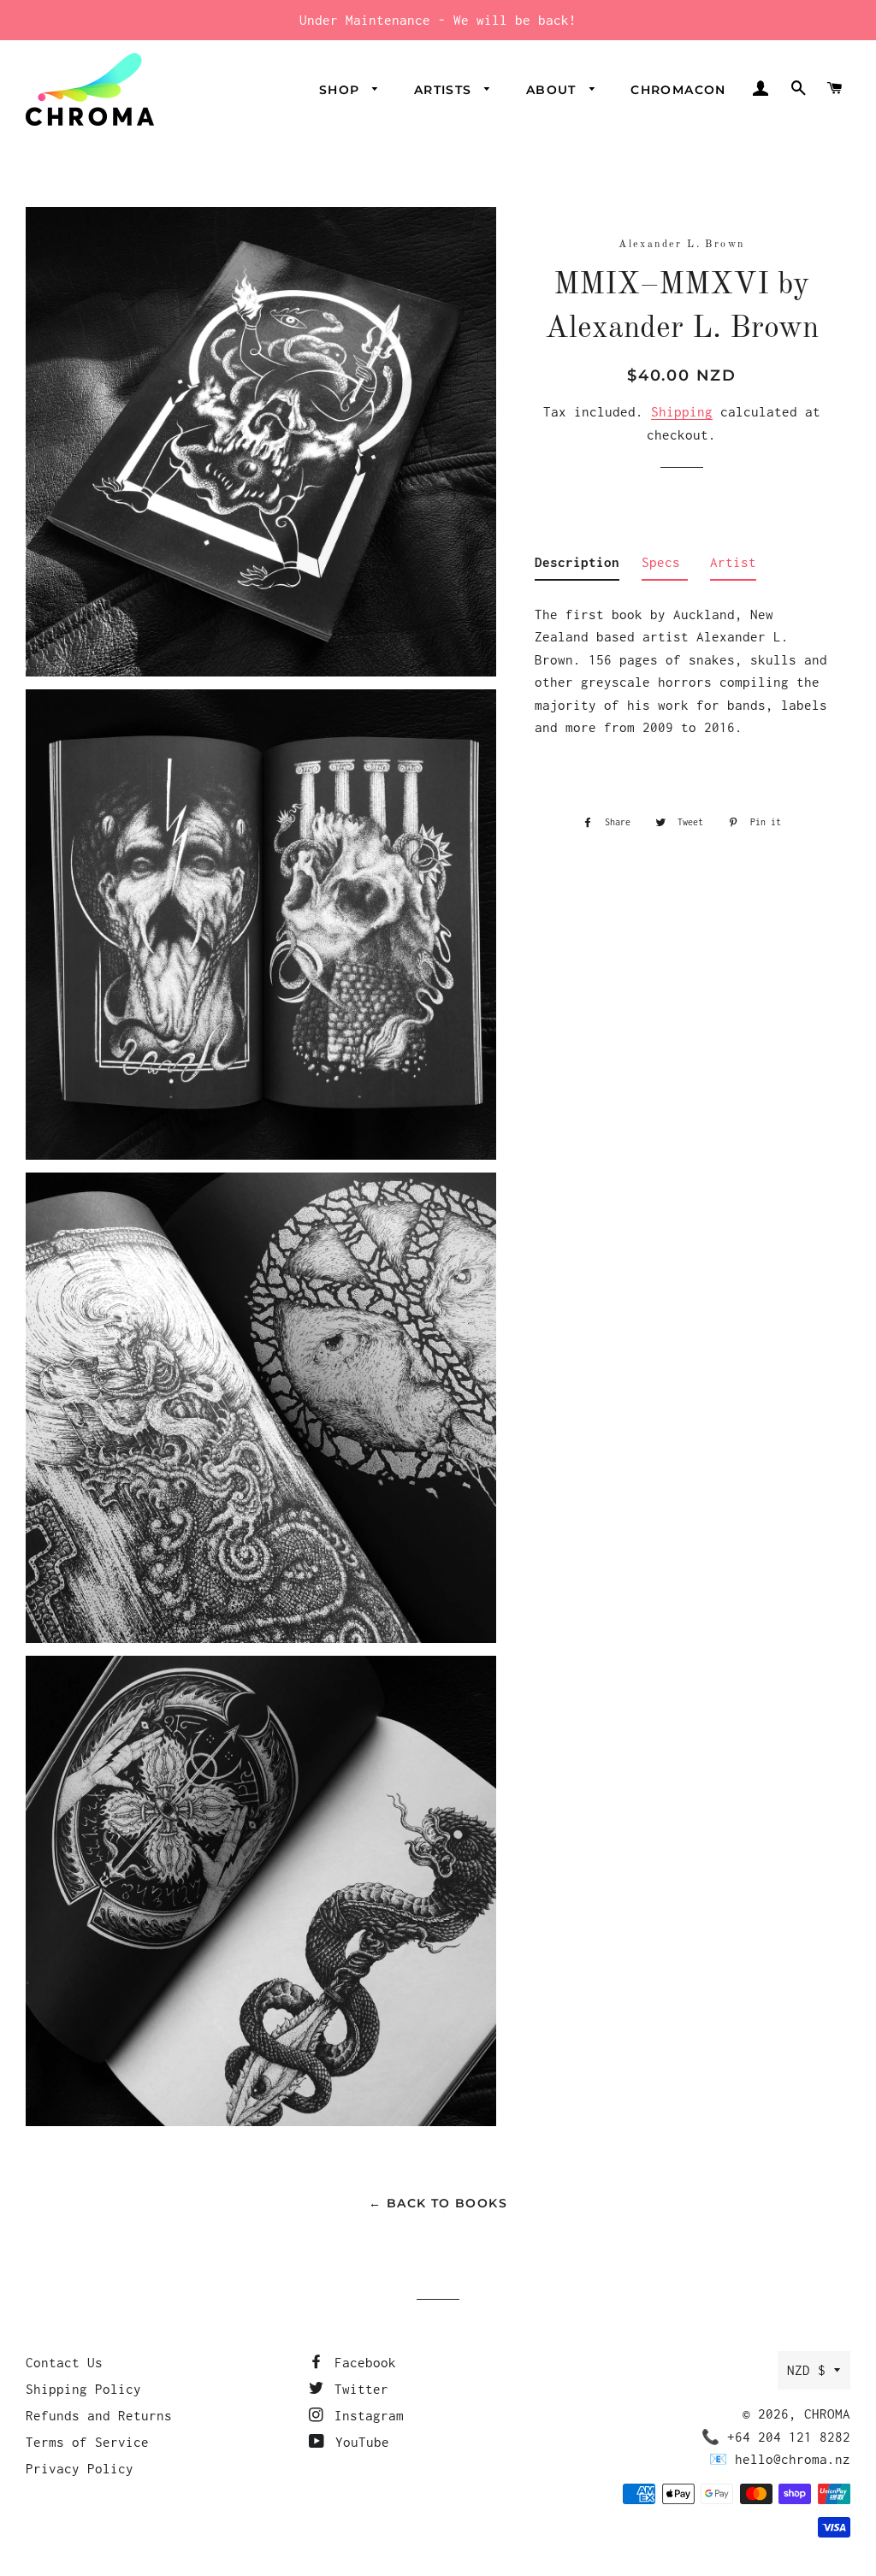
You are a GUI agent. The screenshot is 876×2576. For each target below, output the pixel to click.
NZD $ (806, 2370)
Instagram (365, 2415)
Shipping (682, 411)
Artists (445, 90)
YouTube (358, 2442)
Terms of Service (87, 2442)
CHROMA (827, 2414)
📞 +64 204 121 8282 (776, 2437)
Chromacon (678, 90)
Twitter (358, 2389)
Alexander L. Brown (681, 245)
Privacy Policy (80, 2468)
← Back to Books (438, 2203)
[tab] (577, 566)
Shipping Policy (83, 2389)
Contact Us (64, 2362)
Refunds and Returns (99, 2415)
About (553, 90)
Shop (342, 90)
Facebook (361, 2362)
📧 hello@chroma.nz (780, 2459)
